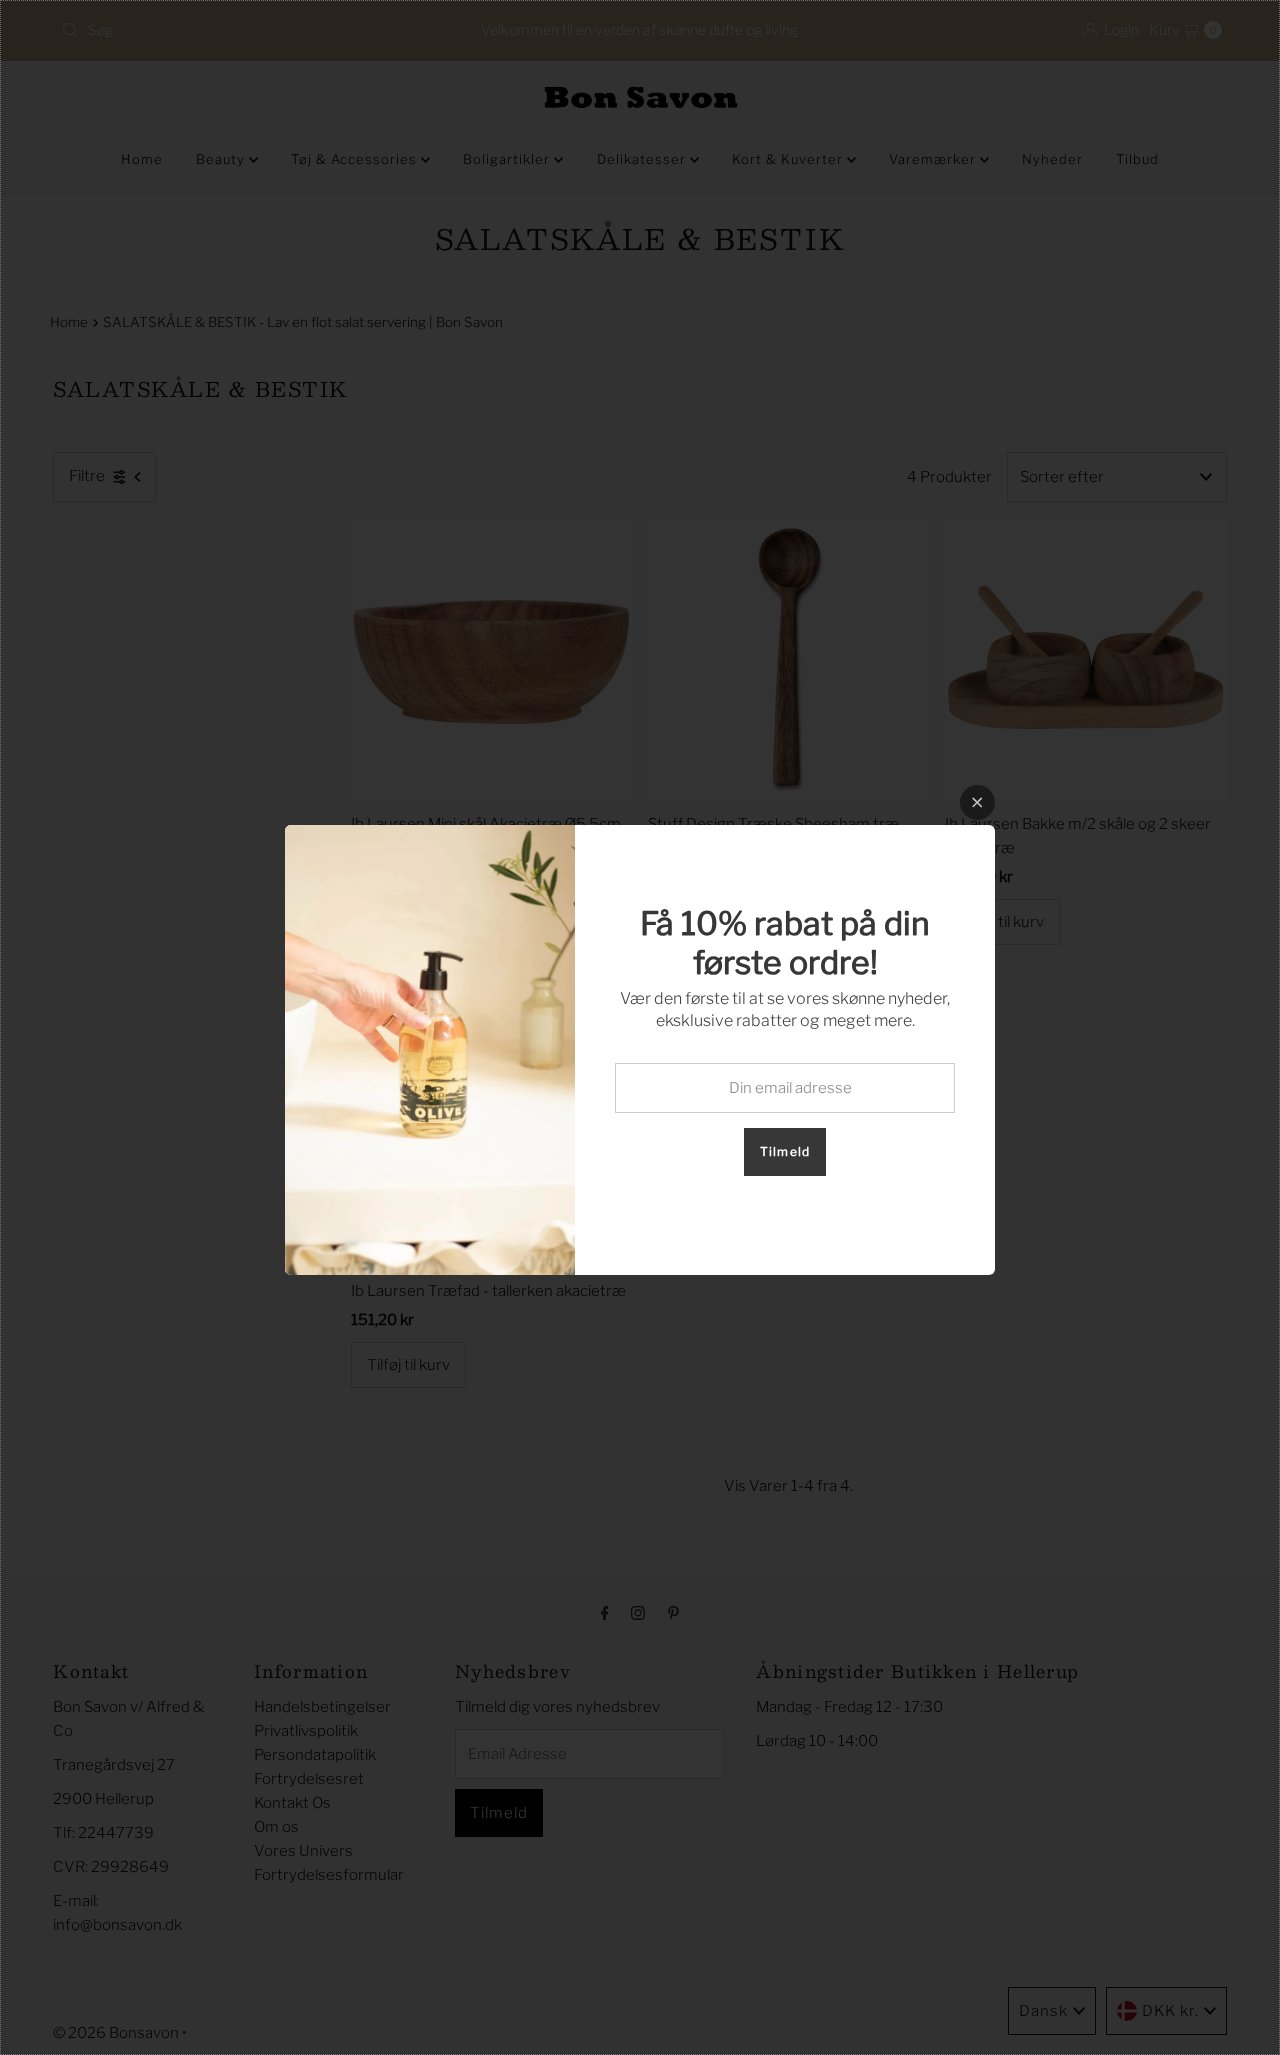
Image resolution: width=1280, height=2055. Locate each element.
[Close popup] (977, 802)
